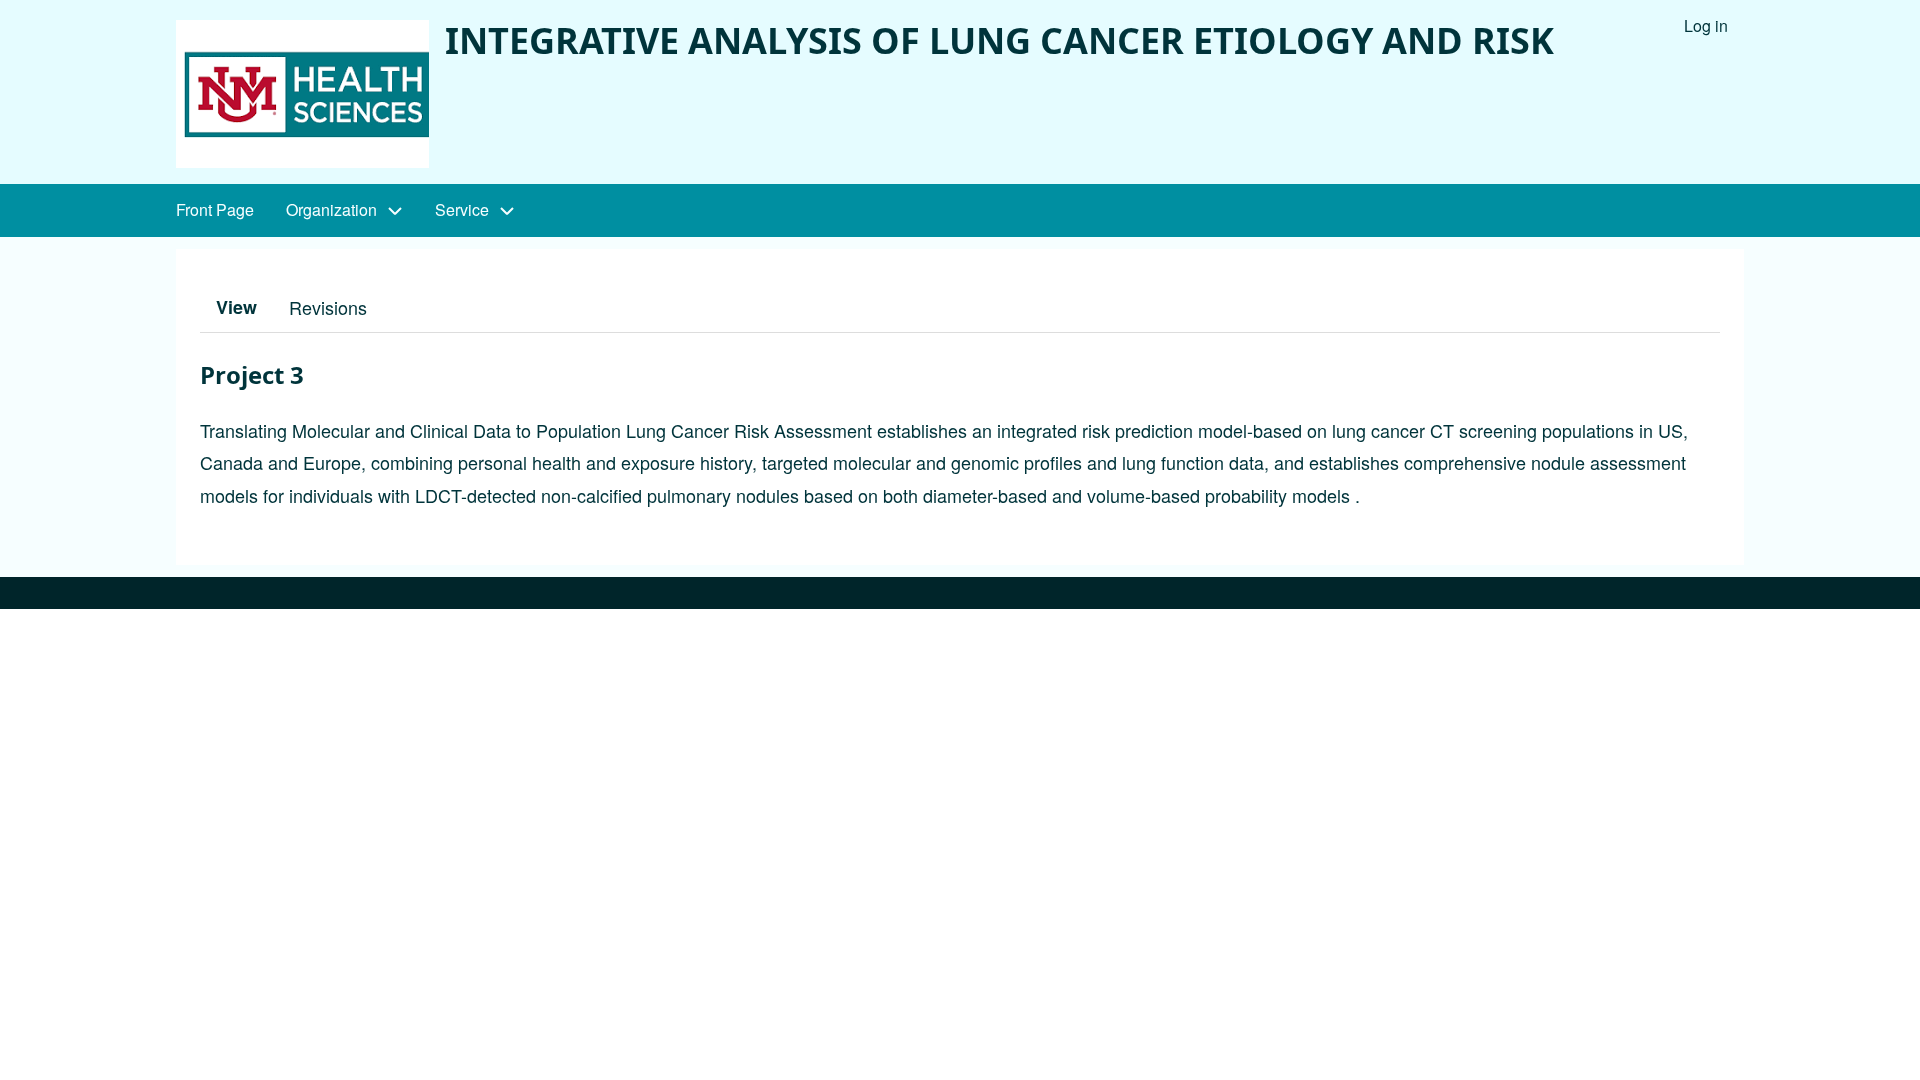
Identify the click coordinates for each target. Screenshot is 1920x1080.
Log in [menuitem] (1706, 25)
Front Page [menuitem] (215, 209)
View (236, 307)
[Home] (302, 94)
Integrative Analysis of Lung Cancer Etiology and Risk (999, 40)
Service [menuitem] (462, 209)
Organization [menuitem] (331, 209)
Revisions (328, 307)
